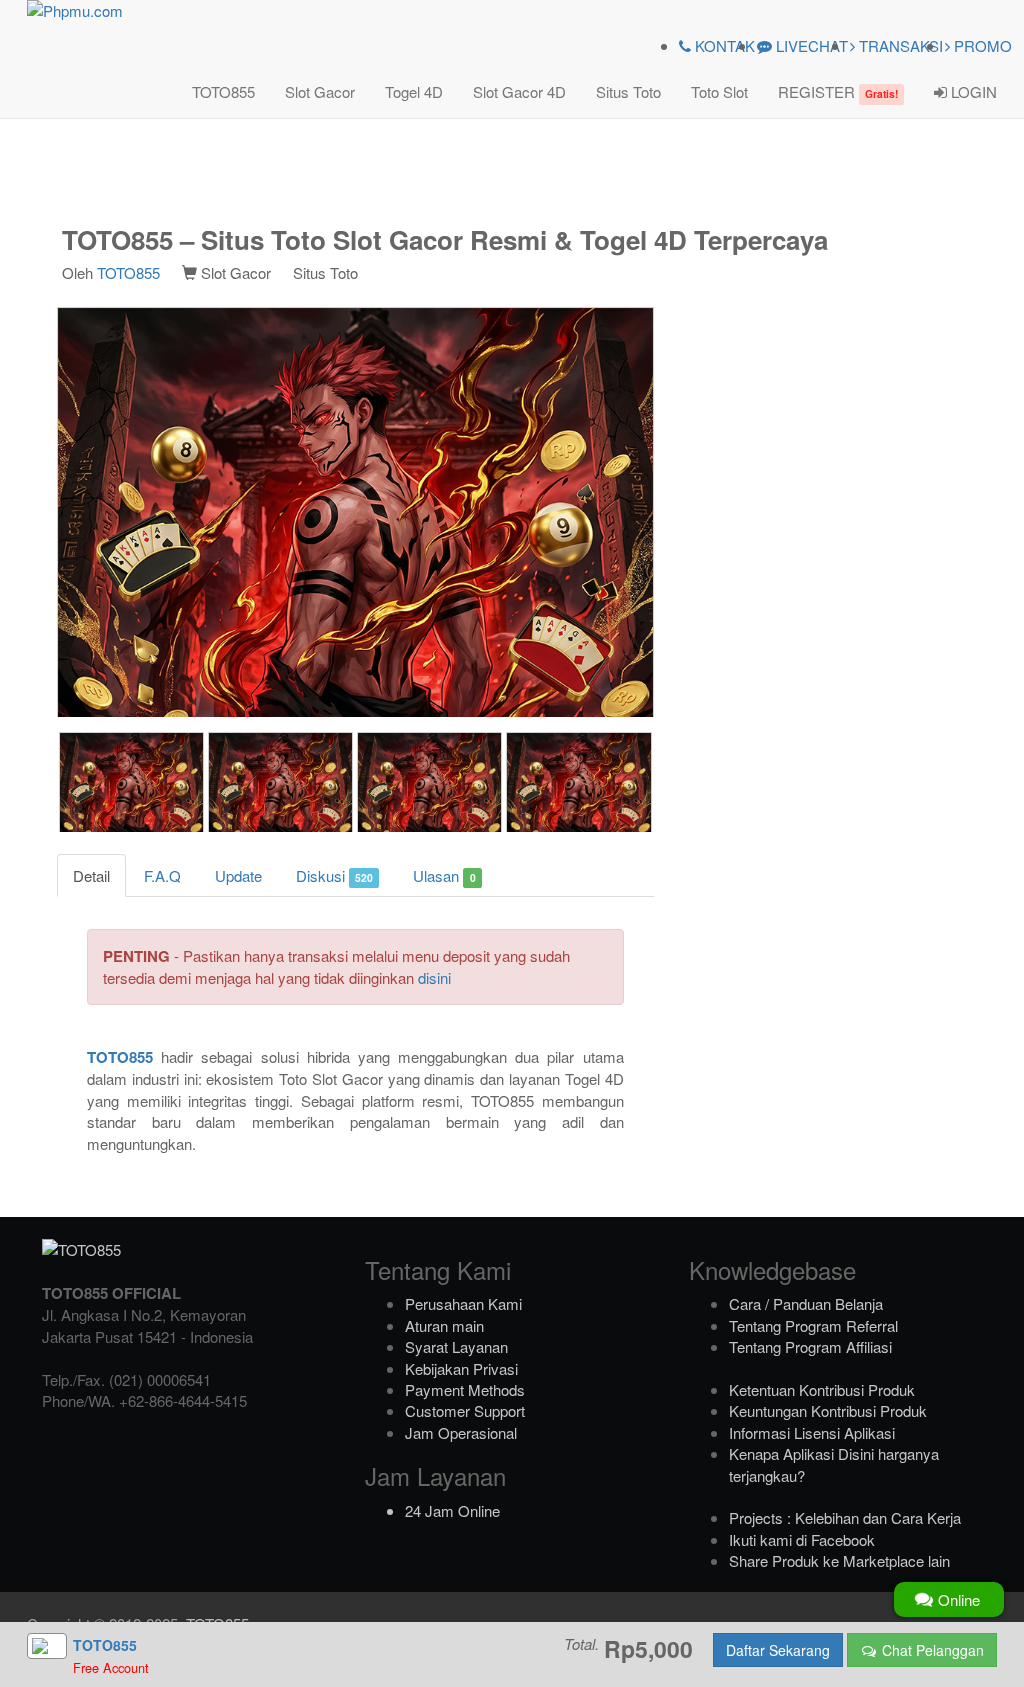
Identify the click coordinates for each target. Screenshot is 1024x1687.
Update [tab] (238, 875)
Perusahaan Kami (463, 1303)
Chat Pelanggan (931, 1650)
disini (434, 977)
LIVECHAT (810, 45)
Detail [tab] (91, 875)
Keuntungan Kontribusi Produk (828, 1410)
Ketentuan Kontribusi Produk (822, 1389)
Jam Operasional (461, 1432)
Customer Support (465, 1410)
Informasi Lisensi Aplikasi (812, 1432)
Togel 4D (414, 91)
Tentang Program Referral (813, 1325)
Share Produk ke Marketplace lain (839, 1560)
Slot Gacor (320, 91)
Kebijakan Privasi (461, 1368)
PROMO (981, 45)
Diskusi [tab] (334, 875)
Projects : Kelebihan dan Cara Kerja (845, 1517)
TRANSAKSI (899, 45)
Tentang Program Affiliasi (810, 1346)
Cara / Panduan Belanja (806, 1303)
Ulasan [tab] (444, 875)
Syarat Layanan (456, 1346)
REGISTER (838, 91)
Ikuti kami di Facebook (802, 1539)
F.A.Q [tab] (162, 875)
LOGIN (972, 91)
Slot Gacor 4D (519, 91)
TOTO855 (223, 91)
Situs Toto (628, 91)
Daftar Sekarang (778, 1650)
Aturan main (444, 1325)
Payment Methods (465, 1389)
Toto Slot (719, 91)
